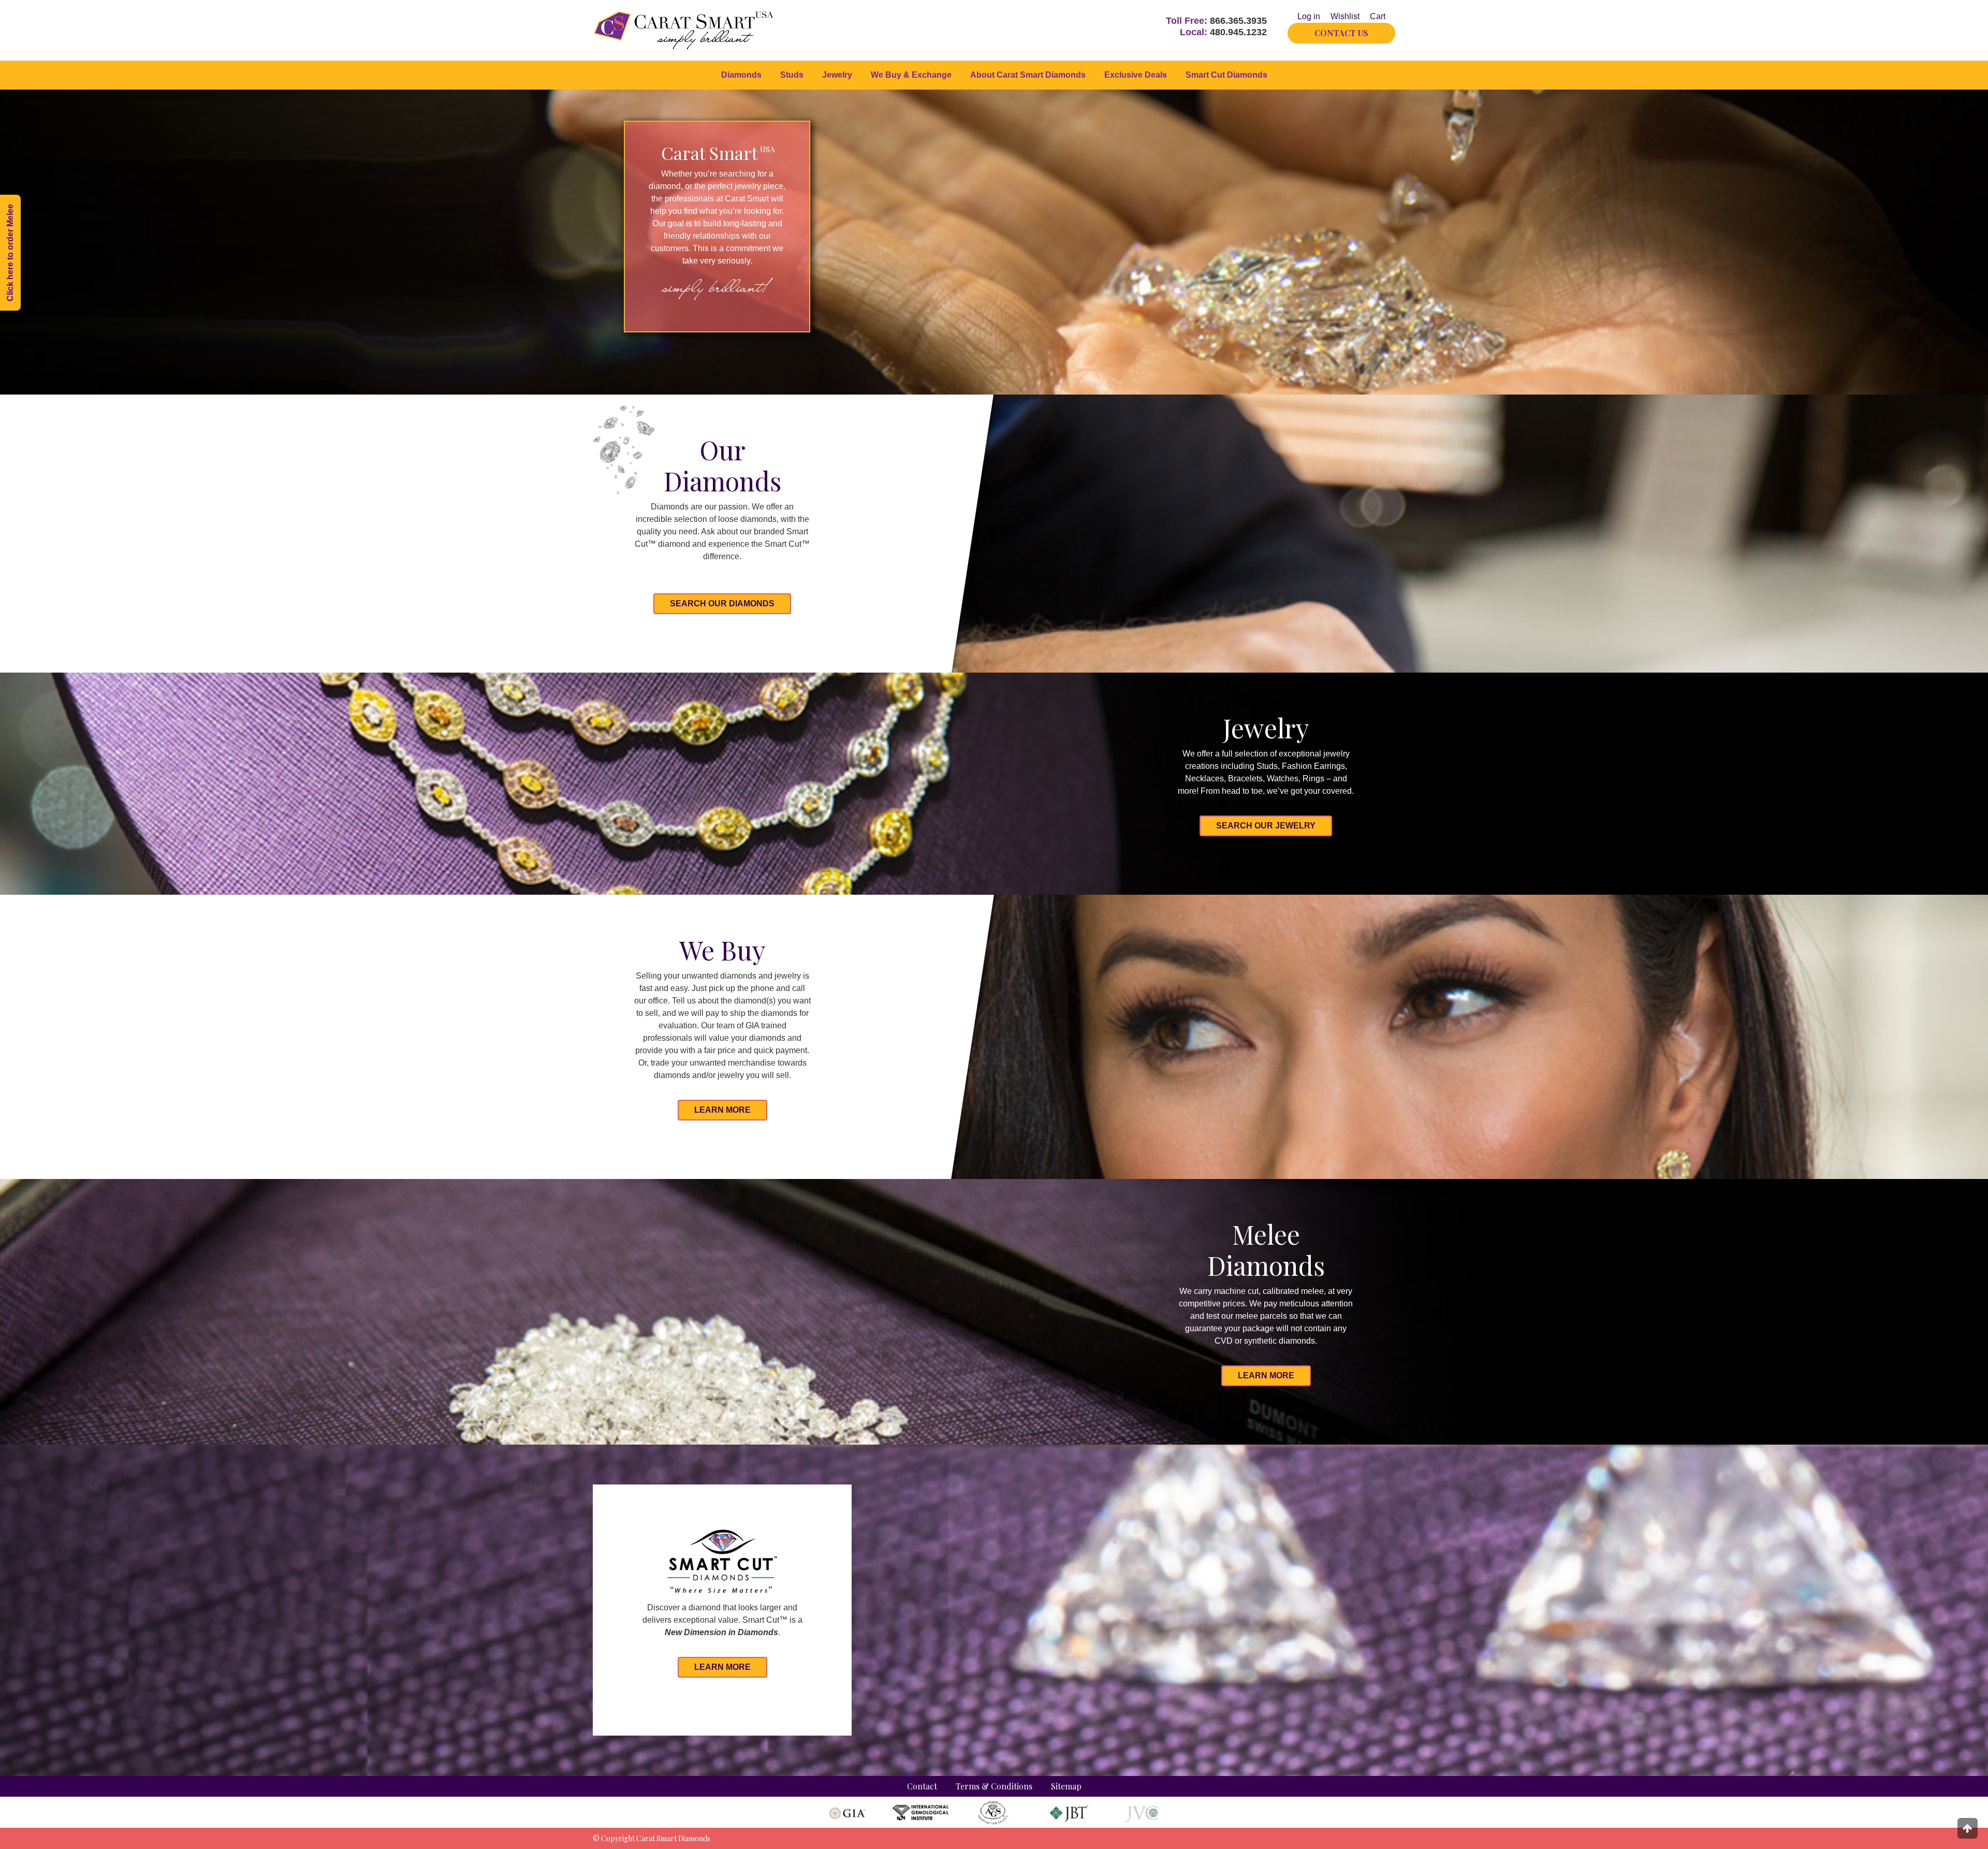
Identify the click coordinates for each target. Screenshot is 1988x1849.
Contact (922, 1786)
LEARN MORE (722, 1110)
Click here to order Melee (10, 253)
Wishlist (1345, 16)
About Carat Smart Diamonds (1028, 75)
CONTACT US (1341, 33)
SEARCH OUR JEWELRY (1266, 826)
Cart (1378, 16)
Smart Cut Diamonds (1226, 75)
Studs (792, 75)
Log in (1309, 16)
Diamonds (741, 75)
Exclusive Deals (1136, 75)
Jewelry (837, 75)
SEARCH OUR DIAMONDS (722, 603)
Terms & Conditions (994, 1786)
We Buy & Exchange (911, 75)
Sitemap (1066, 1786)
